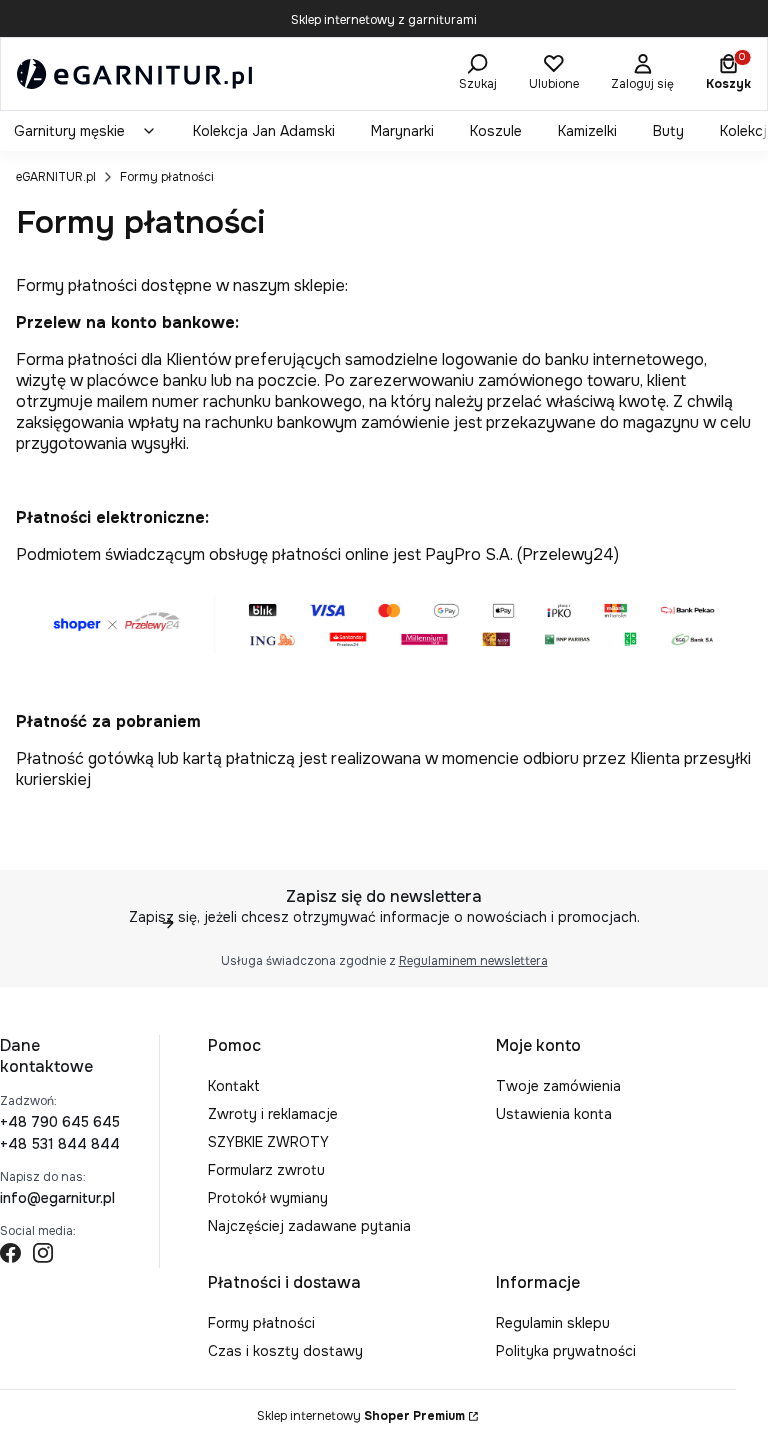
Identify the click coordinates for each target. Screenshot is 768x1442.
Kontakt (234, 1086)
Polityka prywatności (566, 1351)
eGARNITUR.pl (56, 177)
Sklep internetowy (361, 1416)
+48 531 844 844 (60, 1144)
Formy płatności (261, 1323)
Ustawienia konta (554, 1114)
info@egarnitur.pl (57, 1198)
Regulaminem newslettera (473, 961)
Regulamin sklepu (553, 1323)
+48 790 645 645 (60, 1122)
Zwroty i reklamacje (273, 1114)
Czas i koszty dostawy (285, 1351)
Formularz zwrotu (266, 1170)
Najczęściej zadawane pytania (309, 1226)
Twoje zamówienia (558, 1086)
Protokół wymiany (268, 1198)
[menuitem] (85, 131)
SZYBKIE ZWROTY (268, 1142)
